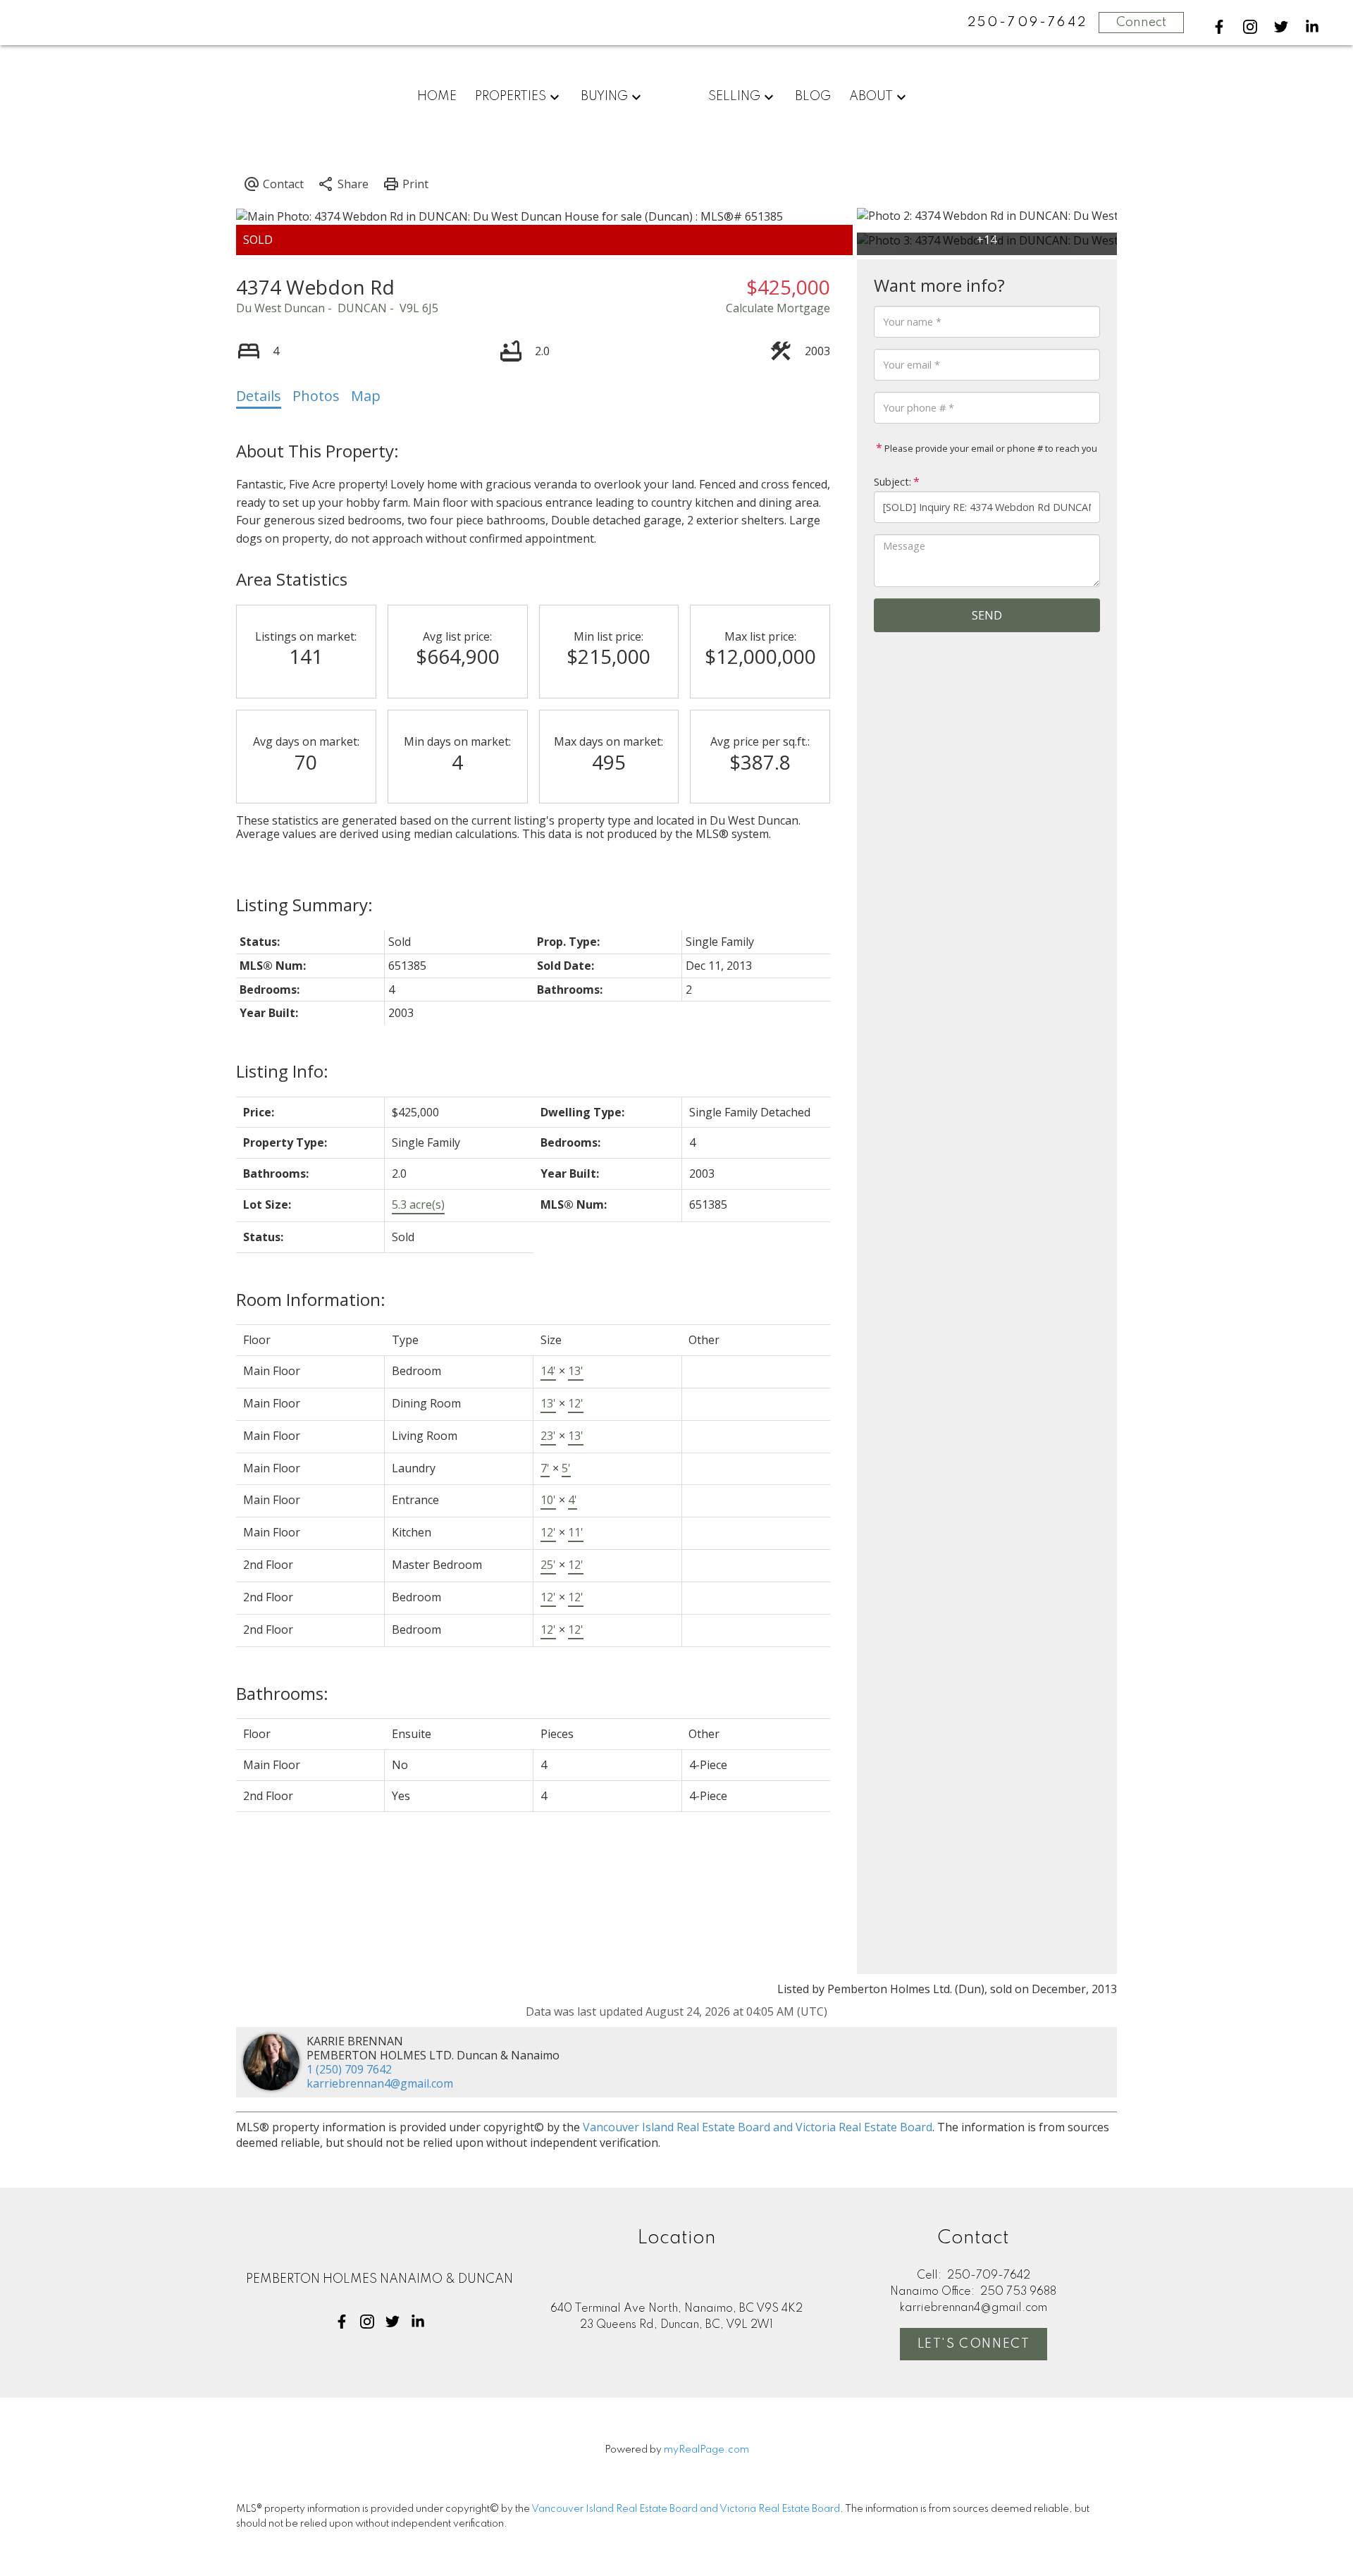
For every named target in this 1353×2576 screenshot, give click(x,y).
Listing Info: (282, 1071)
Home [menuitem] (437, 97)
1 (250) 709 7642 (349, 2069)
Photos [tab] (316, 396)
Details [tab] (259, 396)
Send (987, 615)
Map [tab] (366, 396)
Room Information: (311, 1299)
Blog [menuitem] (813, 97)
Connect (1141, 23)
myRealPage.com (706, 2450)
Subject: (892, 482)
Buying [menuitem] (604, 97)
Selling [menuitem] (734, 97)
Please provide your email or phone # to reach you (990, 448)
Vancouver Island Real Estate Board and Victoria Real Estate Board (758, 2127)
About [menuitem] (871, 97)
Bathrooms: (282, 1693)
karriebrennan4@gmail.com (380, 2083)
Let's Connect (974, 2344)
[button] (1219, 27)
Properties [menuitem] (511, 97)
